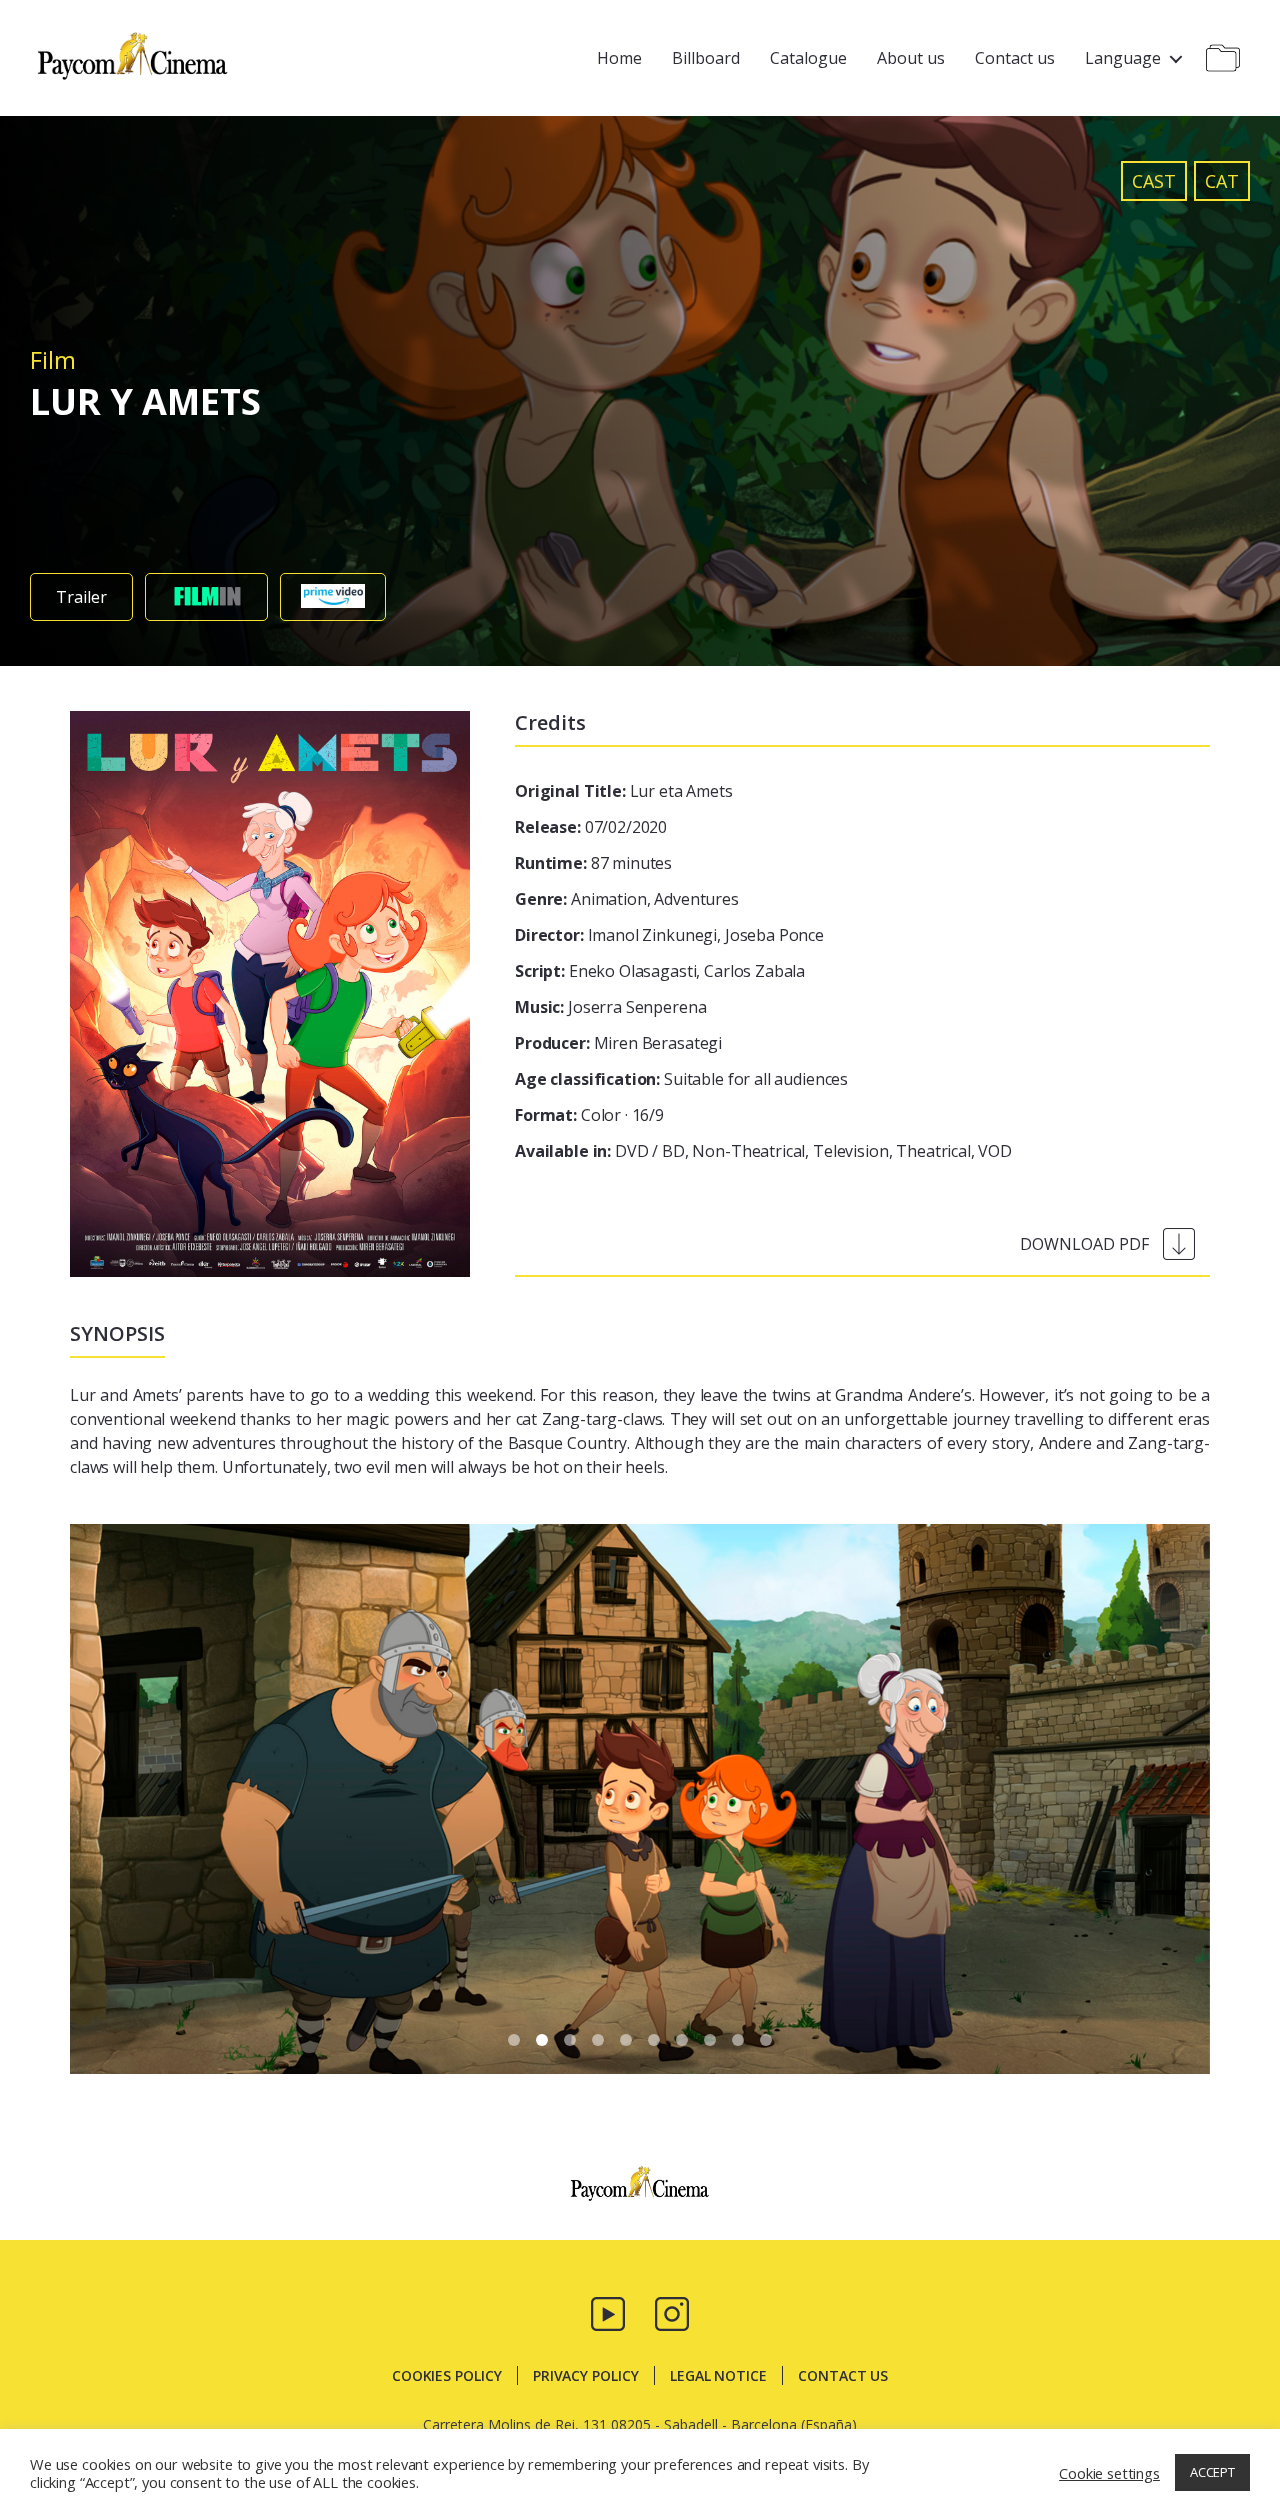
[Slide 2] (570, 2040)
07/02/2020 (591, 827)
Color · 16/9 (589, 1115)
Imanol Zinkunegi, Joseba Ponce (669, 935)
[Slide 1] (542, 2040)
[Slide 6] (682, 2040)
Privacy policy (586, 2375)
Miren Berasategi (618, 1043)
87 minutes (593, 863)
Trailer (81, 597)
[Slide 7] (710, 2040)
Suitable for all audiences (681, 1079)
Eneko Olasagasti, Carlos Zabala (660, 971)
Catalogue (808, 58)
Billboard (706, 58)
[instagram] (672, 2312)
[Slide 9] (766, 2040)
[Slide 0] (514, 2040)
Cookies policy (447, 2375)
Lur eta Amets (624, 791)
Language (1123, 58)
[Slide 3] (598, 2040)
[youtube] (608, 2312)
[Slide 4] (626, 2040)
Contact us (1015, 58)
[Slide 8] (738, 2040)
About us (911, 58)
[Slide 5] (654, 2040)
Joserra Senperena (610, 1007)
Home (619, 58)
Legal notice (718, 2375)
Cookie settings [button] (1109, 2473)
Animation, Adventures (627, 899)
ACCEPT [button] (1212, 2472)
